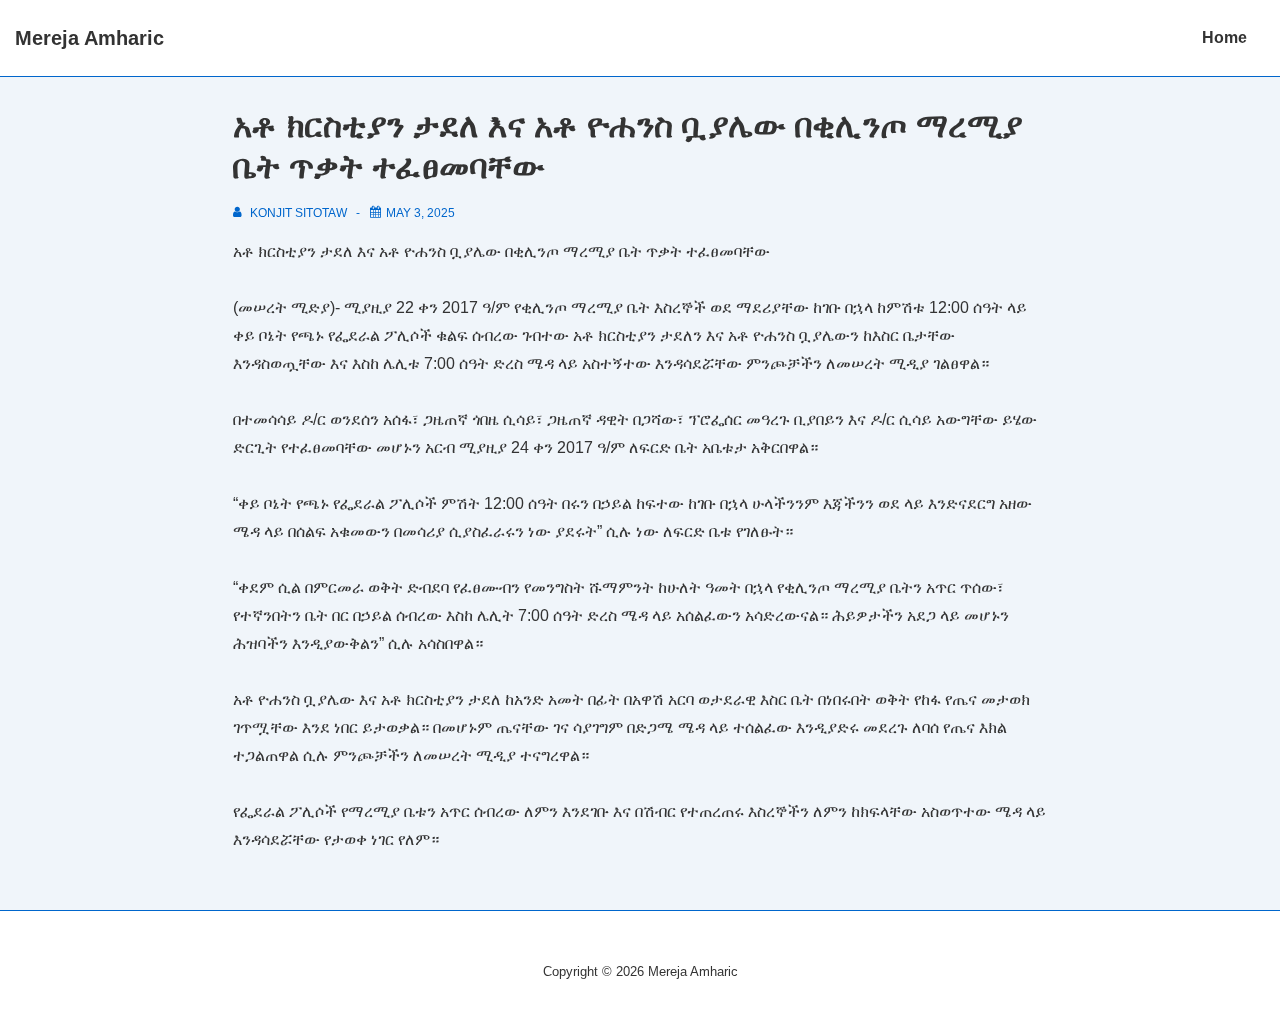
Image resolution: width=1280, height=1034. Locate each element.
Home (1224, 37)
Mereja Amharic (89, 38)
